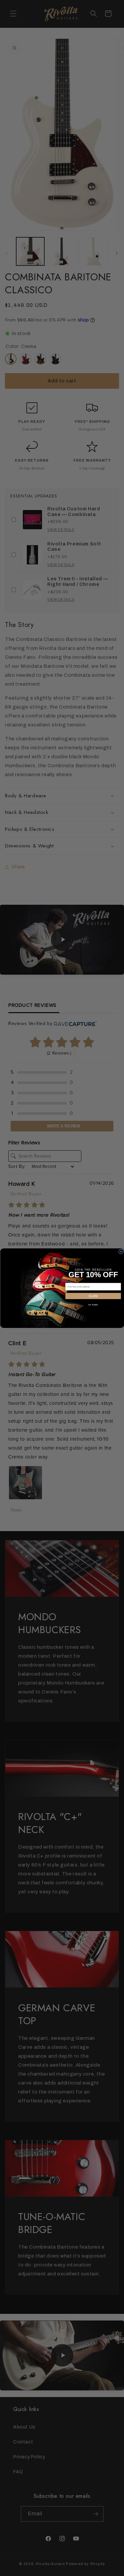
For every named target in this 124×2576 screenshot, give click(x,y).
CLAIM (93, 1296)
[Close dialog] (121, 1252)
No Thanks (93, 1304)
